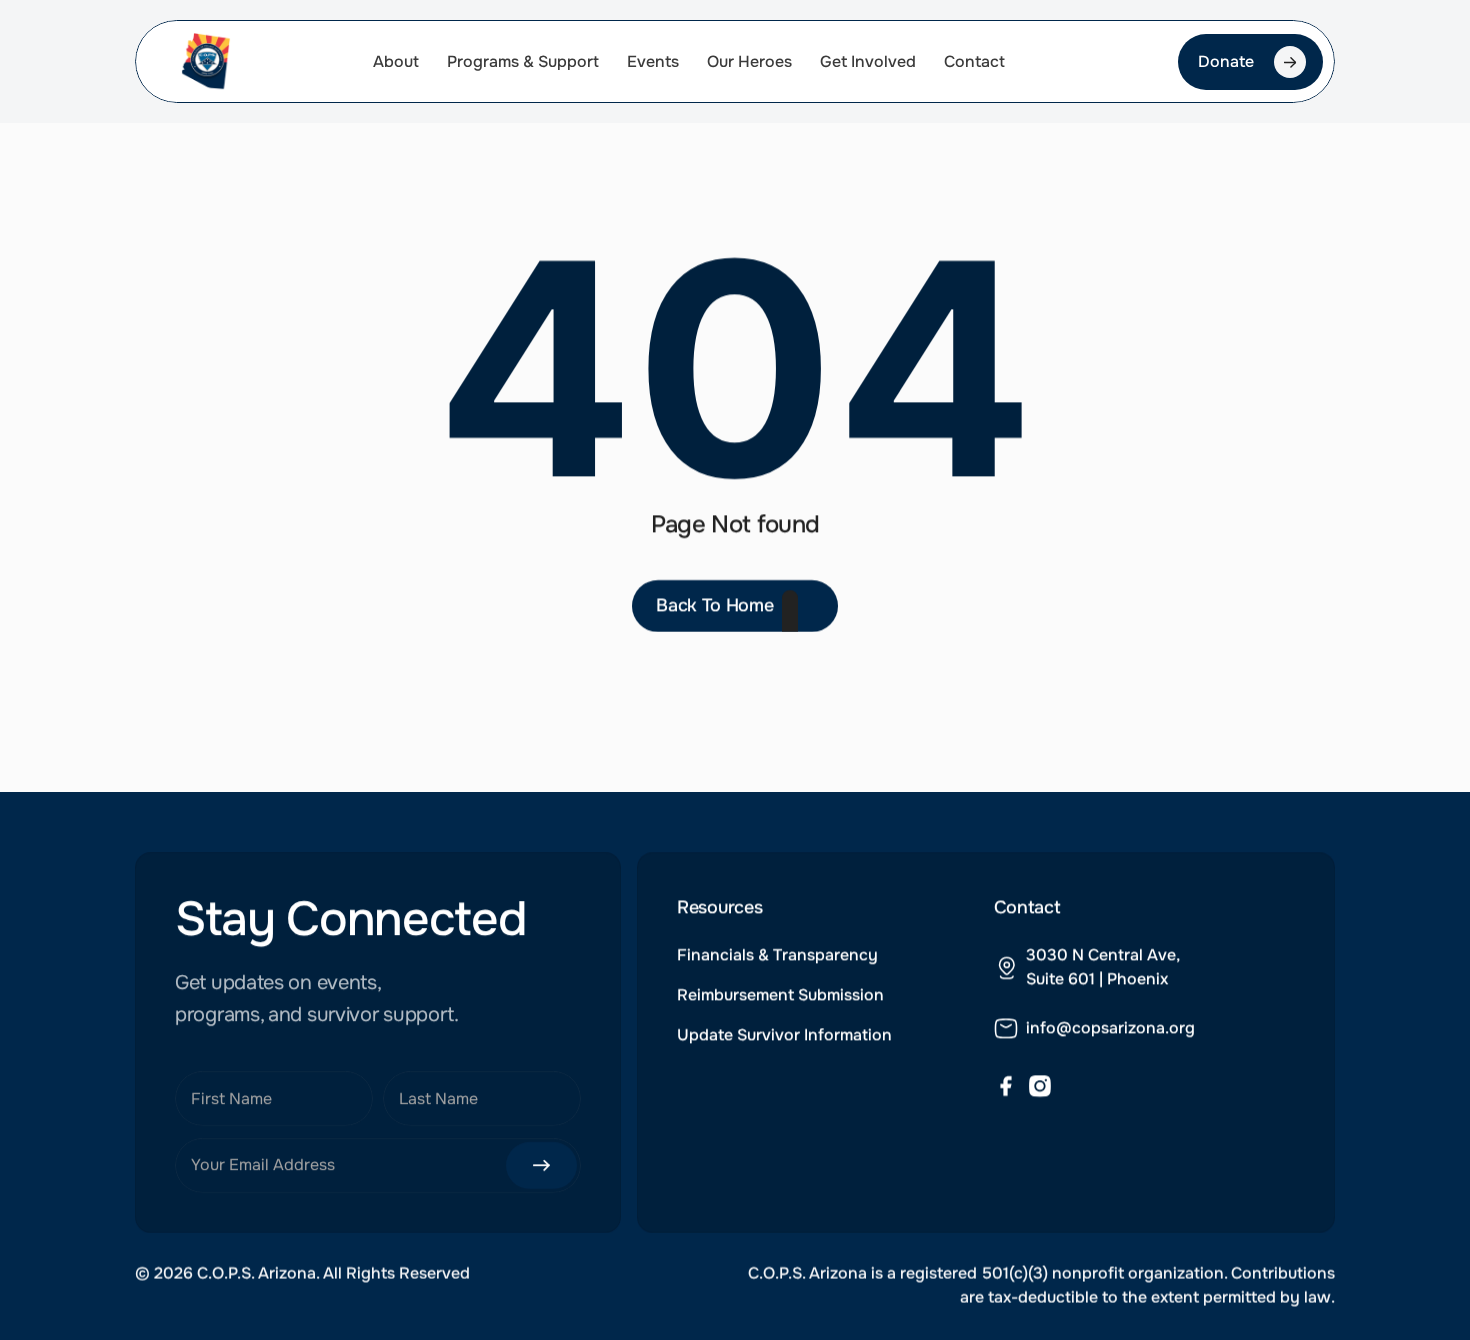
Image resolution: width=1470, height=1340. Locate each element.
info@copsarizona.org (1110, 1026)
